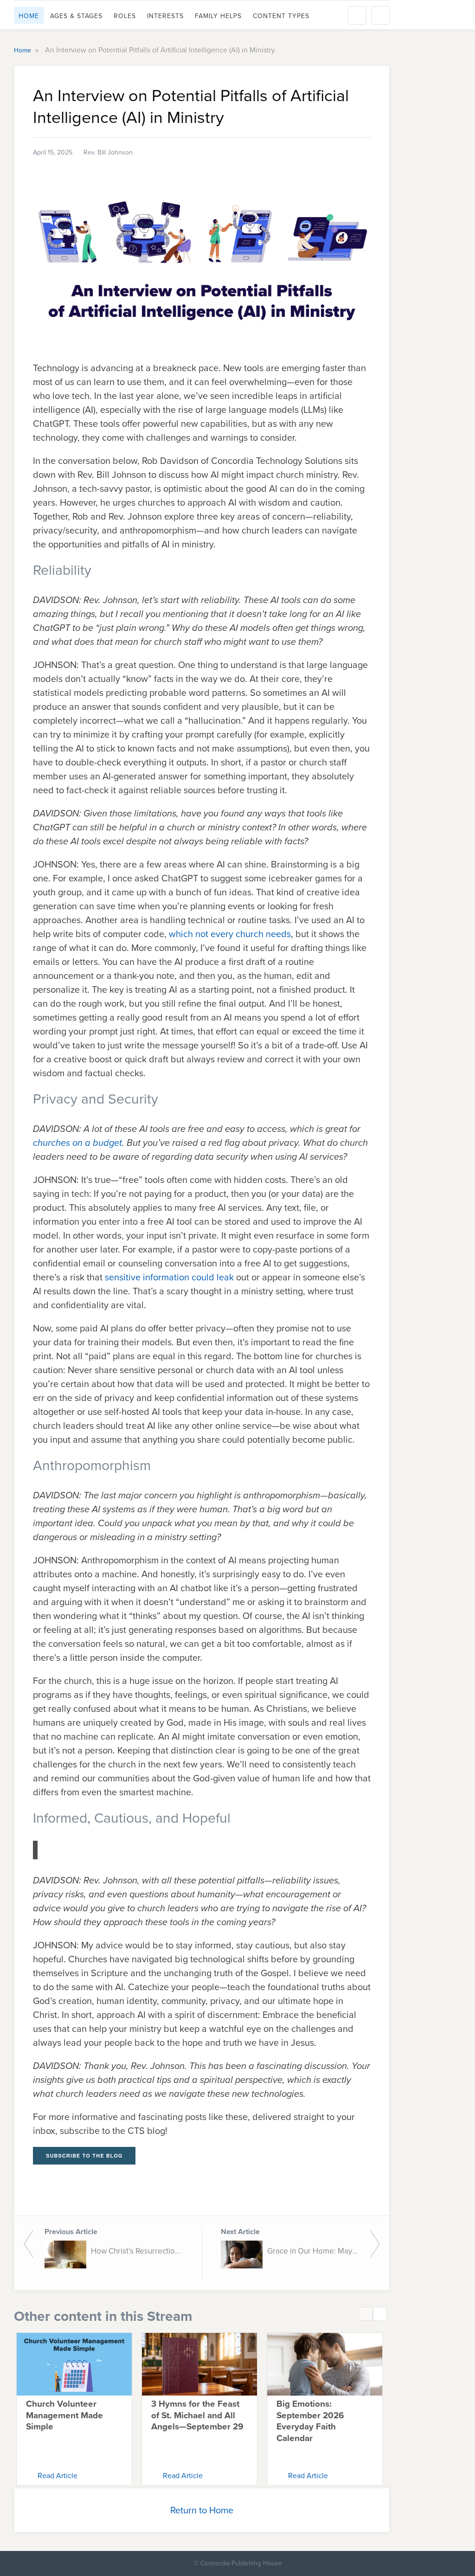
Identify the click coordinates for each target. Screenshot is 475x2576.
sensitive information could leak (170, 1277)
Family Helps (218, 16)
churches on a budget (77, 1143)
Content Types (281, 16)
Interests (165, 16)
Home (29, 16)
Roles (125, 16)
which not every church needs (230, 934)
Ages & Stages (76, 16)
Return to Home (202, 2510)
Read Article (58, 2475)
